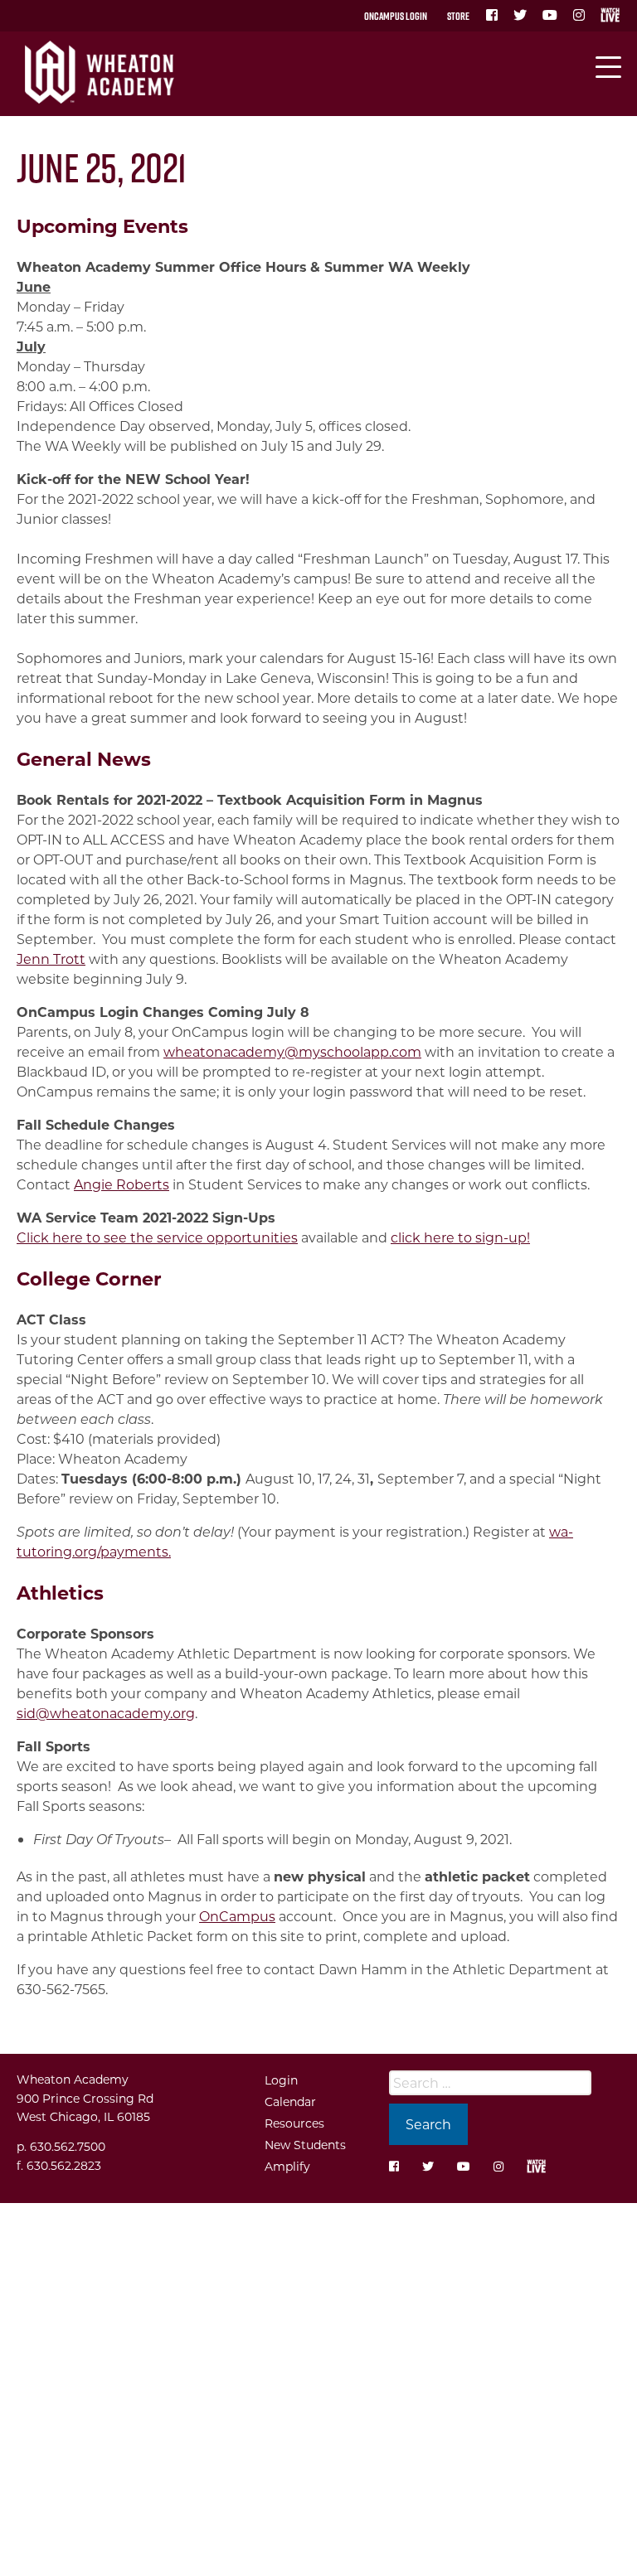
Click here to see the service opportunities (157, 1237)
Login (281, 2080)
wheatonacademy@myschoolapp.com (292, 1051)
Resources (294, 2123)
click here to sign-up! (460, 1237)
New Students (305, 2145)
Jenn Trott (51, 959)
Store (458, 16)
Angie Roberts (122, 1184)
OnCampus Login (396, 16)
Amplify (287, 2166)
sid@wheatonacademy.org (106, 1713)
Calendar (290, 2101)
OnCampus (237, 1916)
